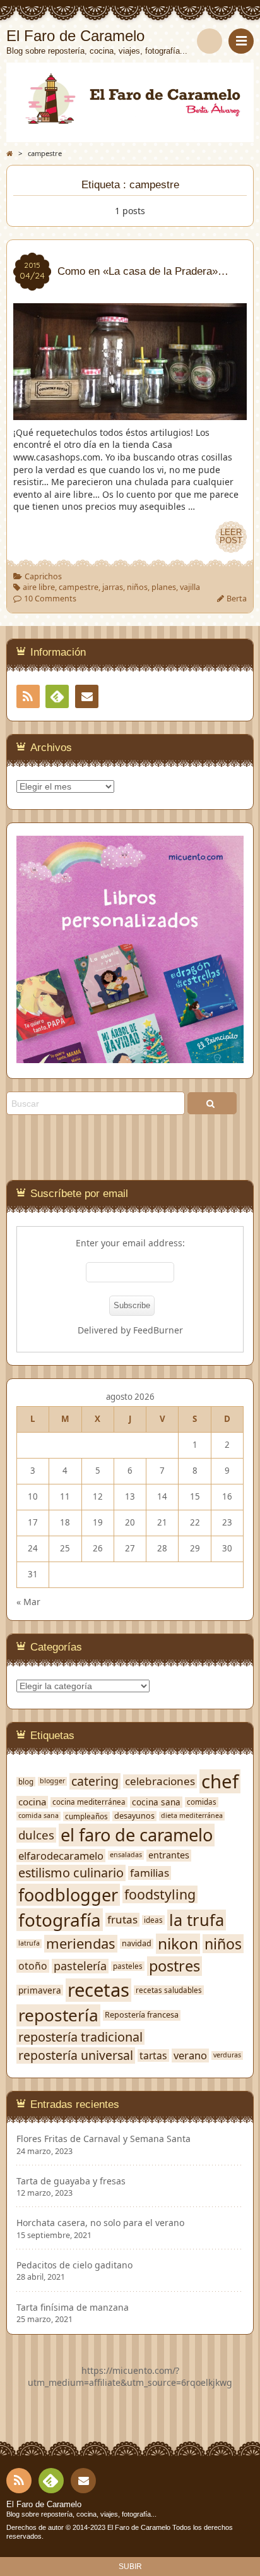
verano (190, 2055)
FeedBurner (158, 1330)
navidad (137, 1944)
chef (220, 1781)
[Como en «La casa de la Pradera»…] (130, 413)
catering (95, 1781)
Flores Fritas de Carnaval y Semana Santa (103, 2139)
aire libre (39, 587)
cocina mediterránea (89, 1802)
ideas (153, 1920)
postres (174, 1966)
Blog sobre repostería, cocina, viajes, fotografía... (81, 2514)
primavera (40, 1990)
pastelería (80, 1966)
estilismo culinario (71, 1873)
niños (137, 587)
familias (150, 1873)
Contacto (87, 696)
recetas (98, 1990)
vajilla (190, 587)
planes (164, 587)
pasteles (128, 1966)
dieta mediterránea (192, 1816)
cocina (32, 1802)
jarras (113, 587)
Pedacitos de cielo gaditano (74, 2265)
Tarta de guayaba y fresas (71, 2181)
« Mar (28, 1602)
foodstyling (160, 1894)
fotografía (60, 1920)
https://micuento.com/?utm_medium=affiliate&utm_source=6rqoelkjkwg (130, 2377)
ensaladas (126, 1855)
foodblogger (68, 1895)
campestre (79, 587)
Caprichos (43, 576)
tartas (153, 2055)
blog (26, 1782)
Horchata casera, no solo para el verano (100, 2223)
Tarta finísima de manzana (73, 2308)
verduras (227, 2055)
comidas (202, 1802)
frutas (122, 1920)
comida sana (38, 1816)
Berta (237, 599)
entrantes (169, 1855)
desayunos (134, 1816)
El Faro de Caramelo (44, 2505)
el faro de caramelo (137, 1835)
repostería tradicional (80, 2037)
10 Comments (50, 599)
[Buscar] (210, 41)
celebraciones (160, 1781)
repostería (58, 2015)
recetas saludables (169, 1990)
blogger (52, 1781)
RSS (28, 696)
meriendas (81, 1944)
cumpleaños (86, 1816)
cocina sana (156, 1802)
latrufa (29, 1943)
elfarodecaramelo (61, 1856)
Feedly (57, 696)
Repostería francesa (142, 2015)
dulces (36, 1835)
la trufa (197, 1920)
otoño (33, 1966)
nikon (178, 1944)
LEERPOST (231, 537)
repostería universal (76, 2055)
